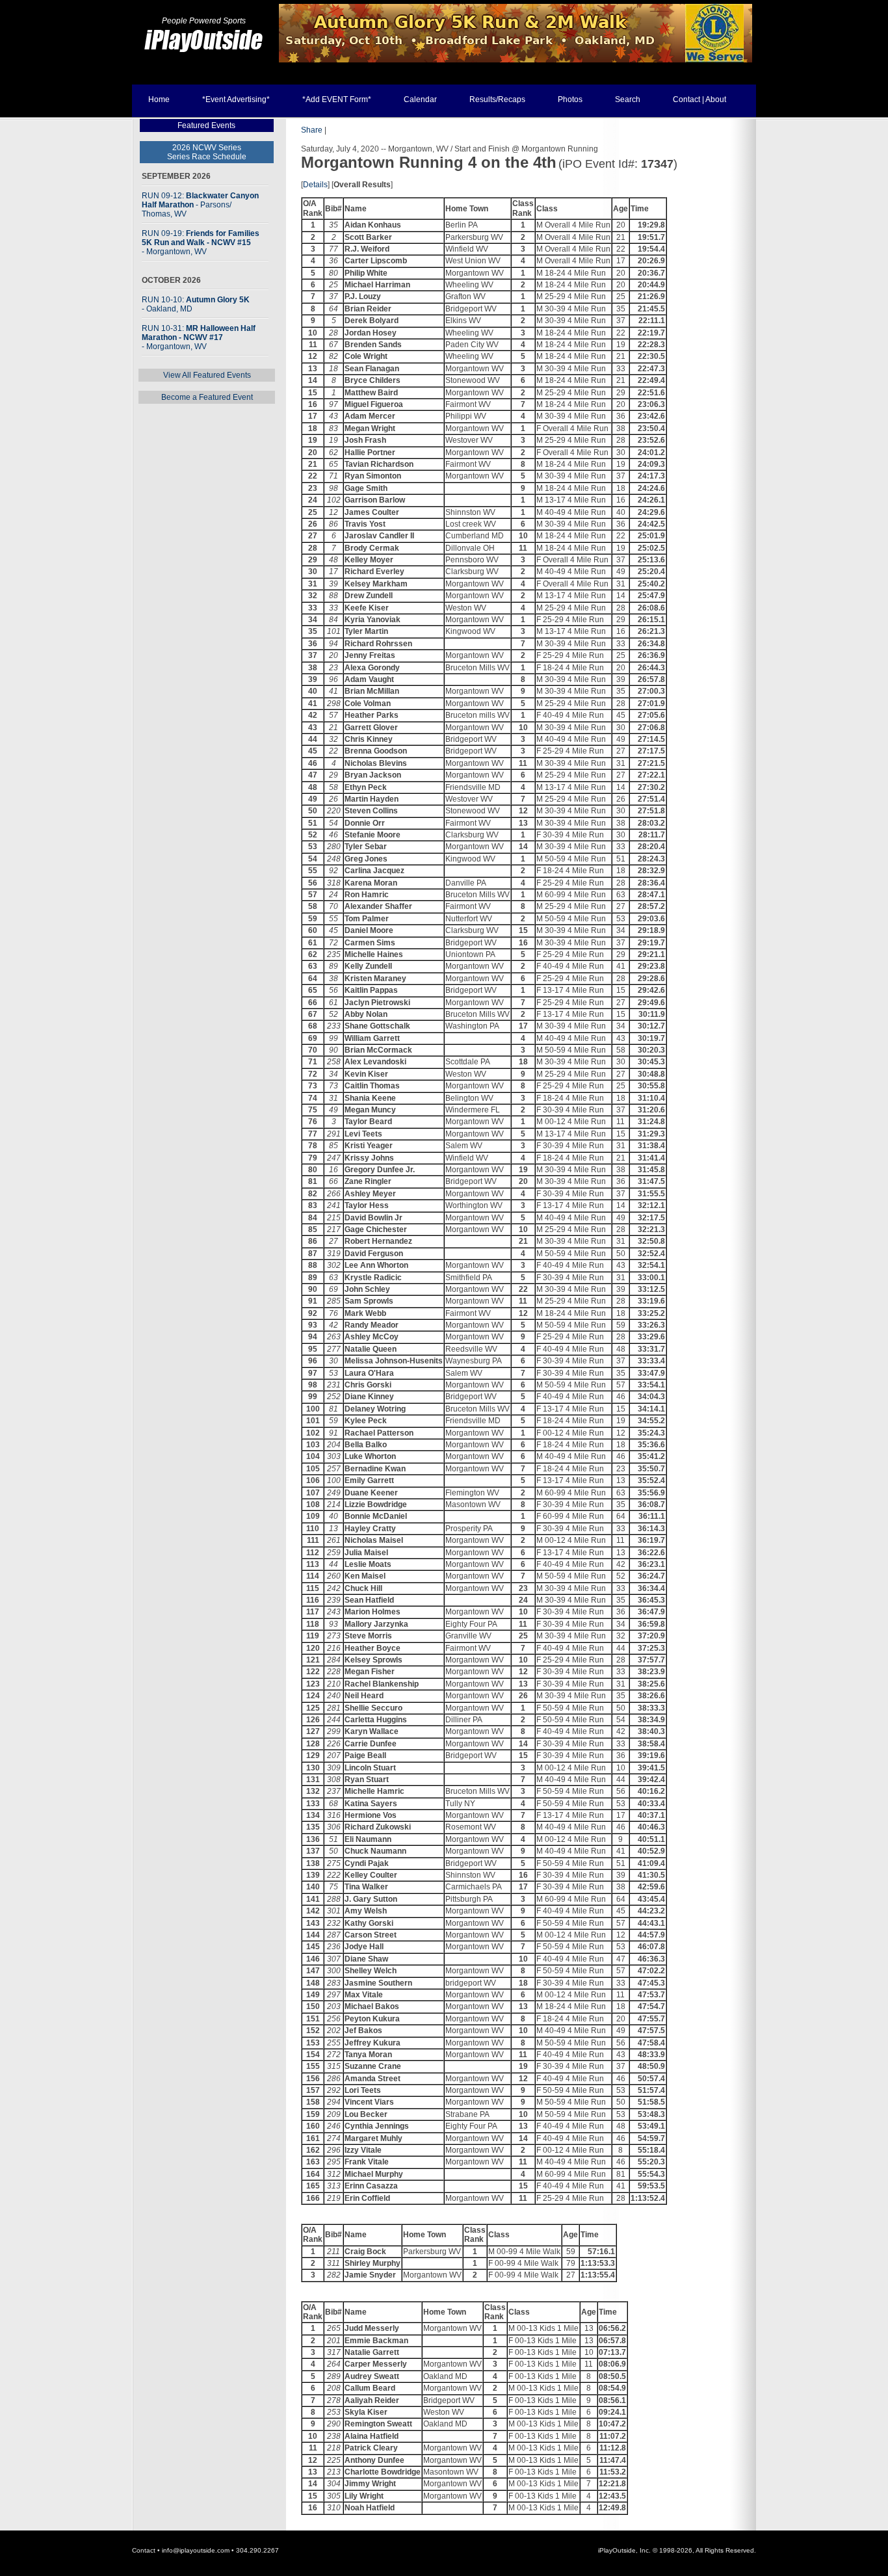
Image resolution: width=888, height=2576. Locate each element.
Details (315, 185)
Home (159, 99)
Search (628, 99)
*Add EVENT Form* (337, 99)
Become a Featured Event (207, 397)
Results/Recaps (497, 99)
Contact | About (699, 99)
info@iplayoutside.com (196, 2550)
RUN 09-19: (201, 243)
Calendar (420, 99)
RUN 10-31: (199, 337)
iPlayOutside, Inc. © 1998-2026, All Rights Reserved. (677, 2550)
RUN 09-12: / (200, 205)
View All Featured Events (207, 375)
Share (312, 130)
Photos (570, 99)
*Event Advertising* (236, 99)
